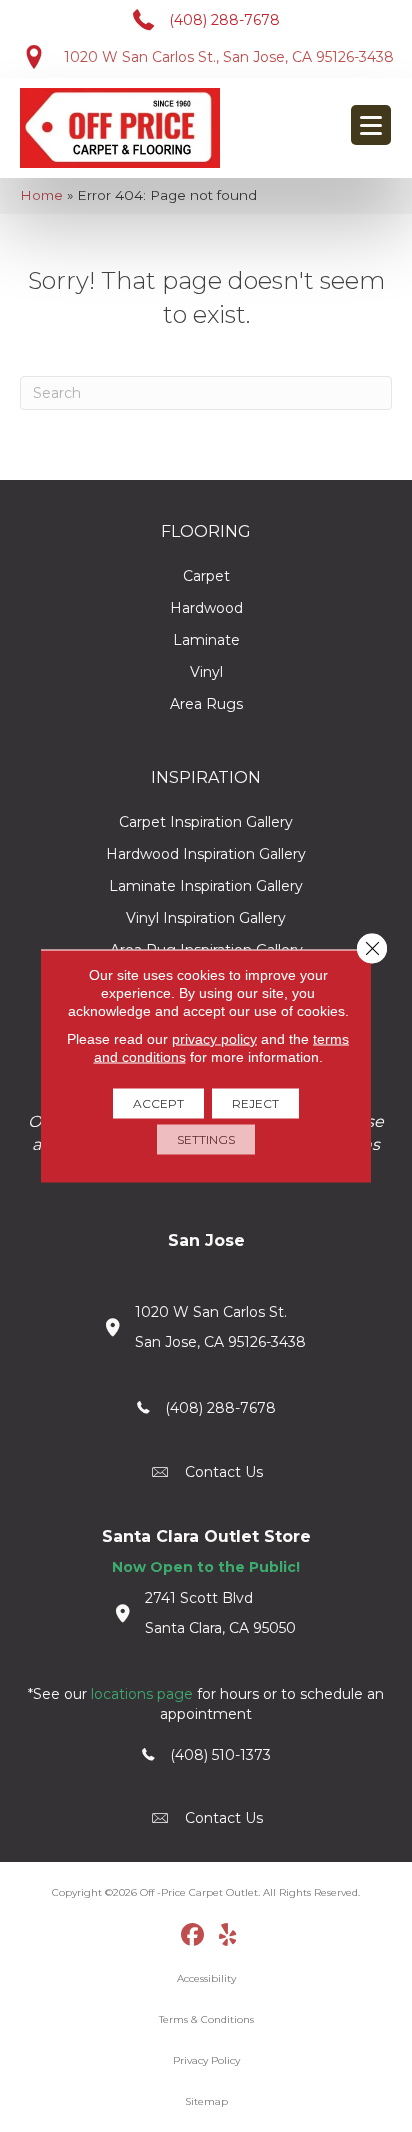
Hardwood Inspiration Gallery (206, 854)
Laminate (206, 640)
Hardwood (206, 608)
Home (41, 195)
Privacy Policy (206, 2060)
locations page (142, 1694)
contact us (224, 1472)
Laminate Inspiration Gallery (206, 886)
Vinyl (206, 672)
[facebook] (193, 1936)
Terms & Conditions (206, 2019)
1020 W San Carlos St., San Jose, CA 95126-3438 (229, 57)
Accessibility (206, 1978)
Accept (158, 1103)
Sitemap (206, 2101)
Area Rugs (206, 704)
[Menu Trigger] (371, 125)
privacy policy (214, 1039)
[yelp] (228, 1936)
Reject (255, 1103)
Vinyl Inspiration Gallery (206, 918)
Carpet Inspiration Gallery (206, 822)
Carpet (206, 576)
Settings (206, 1139)
